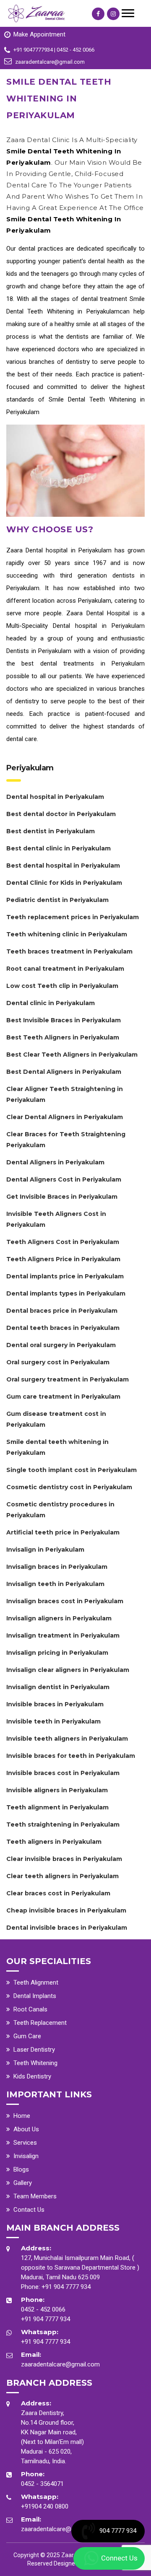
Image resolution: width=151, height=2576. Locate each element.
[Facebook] (98, 14)
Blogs (21, 2169)
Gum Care (27, 2036)
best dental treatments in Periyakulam (83, 663)
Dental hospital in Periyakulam (69, 550)
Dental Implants (35, 1996)
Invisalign (26, 2156)
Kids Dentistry (32, 2076)
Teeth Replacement (40, 2023)
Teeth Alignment (36, 1983)
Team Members (35, 2196)
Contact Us (29, 2210)
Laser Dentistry (34, 2050)
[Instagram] (113, 14)
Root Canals (30, 2009)
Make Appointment (39, 34)
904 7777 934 (118, 2531)
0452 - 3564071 (42, 2484)
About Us (26, 2129)
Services (25, 2143)
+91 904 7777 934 (66, 2287)
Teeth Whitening (35, 2063)
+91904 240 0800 (45, 2506)
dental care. (22, 739)
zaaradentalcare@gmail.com (60, 2364)
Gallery (23, 2183)
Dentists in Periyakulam (39, 651)
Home (22, 2116)
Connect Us (119, 2558)
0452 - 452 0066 (43, 2309)
